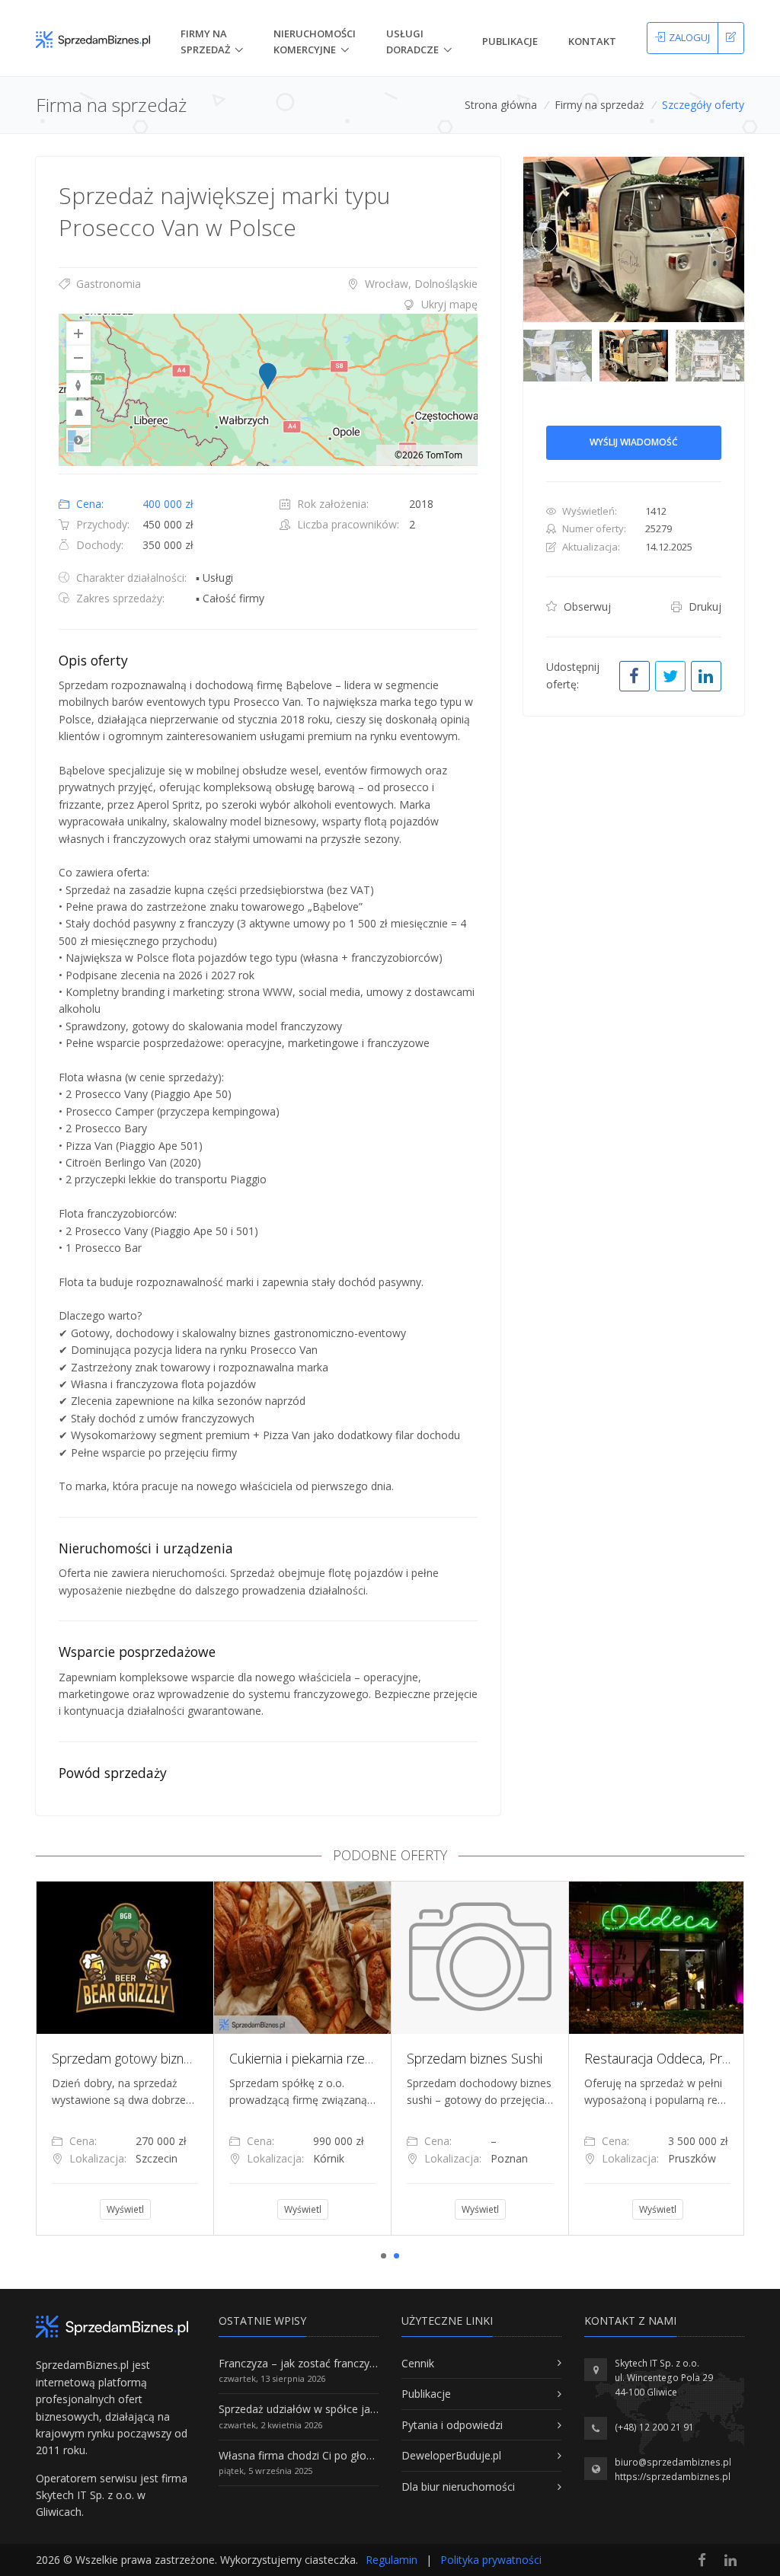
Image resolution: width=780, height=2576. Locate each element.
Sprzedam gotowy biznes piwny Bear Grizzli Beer (193, 2058)
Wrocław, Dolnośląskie (420, 284)
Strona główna (501, 105)
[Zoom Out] (78, 358)
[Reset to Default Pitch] (78, 413)
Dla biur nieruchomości (458, 2487)
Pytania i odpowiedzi (452, 2425)
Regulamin (392, 2560)
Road (78, 440)
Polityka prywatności (491, 2560)
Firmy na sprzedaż (599, 105)
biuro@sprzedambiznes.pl (673, 2462)
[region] (268, 390)
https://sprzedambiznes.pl (673, 2477)
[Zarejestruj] (731, 38)
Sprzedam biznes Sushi (475, 2058)
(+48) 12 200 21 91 (654, 2427)
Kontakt (592, 41)
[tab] (268, 305)
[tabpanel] (125, 2058)
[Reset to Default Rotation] (78, 385)
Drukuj (703, 606)
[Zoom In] (78, 334)
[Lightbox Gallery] (634, 240)
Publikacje (510, 41)
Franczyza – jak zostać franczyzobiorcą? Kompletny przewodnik (376, 2363)
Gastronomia (107, 284)
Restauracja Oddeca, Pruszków (675, 2058)
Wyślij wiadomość (634, 442)
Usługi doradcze (412, 41)
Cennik (418, 2363)
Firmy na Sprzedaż (205, 41)
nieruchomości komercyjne (315, 41)
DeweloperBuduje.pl (451, 2455)
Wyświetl (125, 2209)
